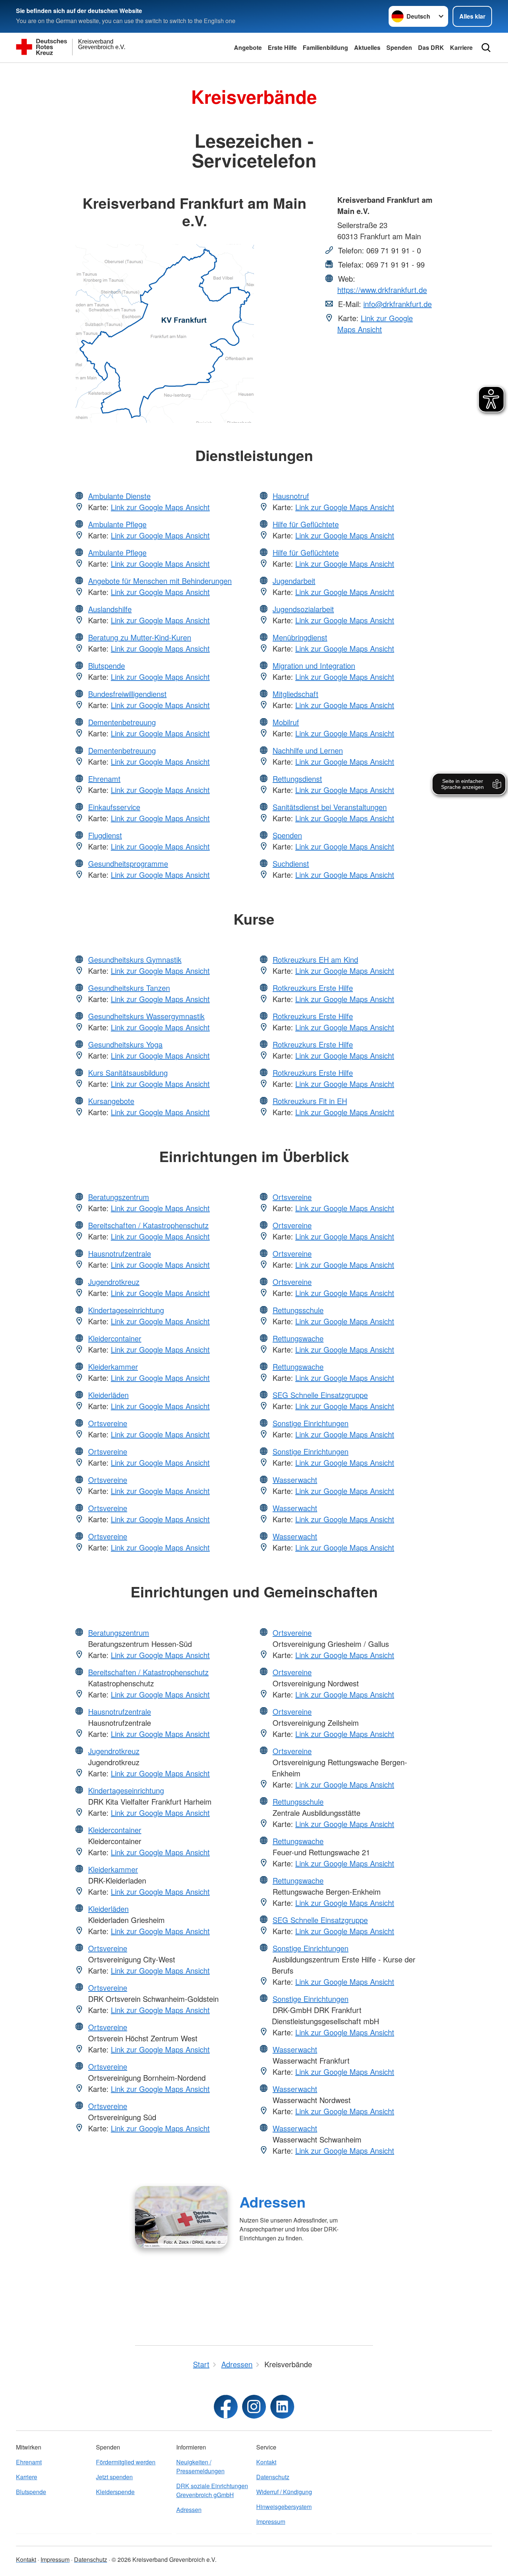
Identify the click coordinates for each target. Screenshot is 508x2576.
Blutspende (107, 665)
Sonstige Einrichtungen (311, 1423)
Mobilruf (286, 722)
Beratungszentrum (119, 1197)
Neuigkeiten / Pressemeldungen (200, 2466)
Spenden (399, 47)
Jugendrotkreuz (114, 1282)
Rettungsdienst (297, 779)
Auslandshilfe (110, 609)
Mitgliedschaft (295, 694)
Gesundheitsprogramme (128, 863)
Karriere (461, 47)
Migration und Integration (314, 665)
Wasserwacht (295, 1480)
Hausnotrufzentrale (120, 1253)
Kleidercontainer (115, 1338)
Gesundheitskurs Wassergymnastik (146, 1016)
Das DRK (431, 47)
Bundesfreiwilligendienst (127, 694)
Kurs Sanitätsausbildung (128, 1073)
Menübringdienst (300, 637)
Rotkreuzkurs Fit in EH (310, 1101)
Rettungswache (298, 1338)
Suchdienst (291, 863)
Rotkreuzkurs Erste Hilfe (313, 988)
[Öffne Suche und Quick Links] (486, 48)
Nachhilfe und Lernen (308, 750)
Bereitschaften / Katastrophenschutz (148, 1225)
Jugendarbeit (294, 581)
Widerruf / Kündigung (284, 2492)
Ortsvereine (108, 1423)
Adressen (273, 2202)
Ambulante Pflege (117, 524)
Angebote (248, 47)
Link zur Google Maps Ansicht (375, 324)
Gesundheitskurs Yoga (125, 1044)
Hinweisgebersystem (284, 2507)
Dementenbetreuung (122, 722)
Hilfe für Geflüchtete (306, 524)
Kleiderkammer (113, 1367)
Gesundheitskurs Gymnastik (135, 959)
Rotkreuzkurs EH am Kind (315, 959)
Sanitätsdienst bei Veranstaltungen (330, 807)
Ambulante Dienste (119, 496)
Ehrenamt (104, 779)
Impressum (271, 2521)
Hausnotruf (291, 496)
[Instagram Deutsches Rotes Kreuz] (254, 2407)
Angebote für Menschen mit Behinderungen (160, 581)
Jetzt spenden (114, 2477)
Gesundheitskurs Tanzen (129, 988)
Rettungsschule (298, 1310)
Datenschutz (273, 2477)
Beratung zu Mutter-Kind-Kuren (140, 637)
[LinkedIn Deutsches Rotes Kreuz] (282, 2407)
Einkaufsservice (114, 807)
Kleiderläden (108, 1395)
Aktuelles (367, 47)
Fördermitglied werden (126, 2462)
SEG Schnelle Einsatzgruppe (320, 1395)
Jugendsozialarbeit (303, 609)
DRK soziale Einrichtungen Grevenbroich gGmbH (212, 2490)
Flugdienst (105, 835)
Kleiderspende (115, 2492)
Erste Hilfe (282, 47)
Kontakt (266, 2462)
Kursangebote (111, 1101)
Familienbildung (325, 47)
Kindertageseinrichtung (126, 1310)
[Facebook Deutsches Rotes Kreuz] (226, 2407)
